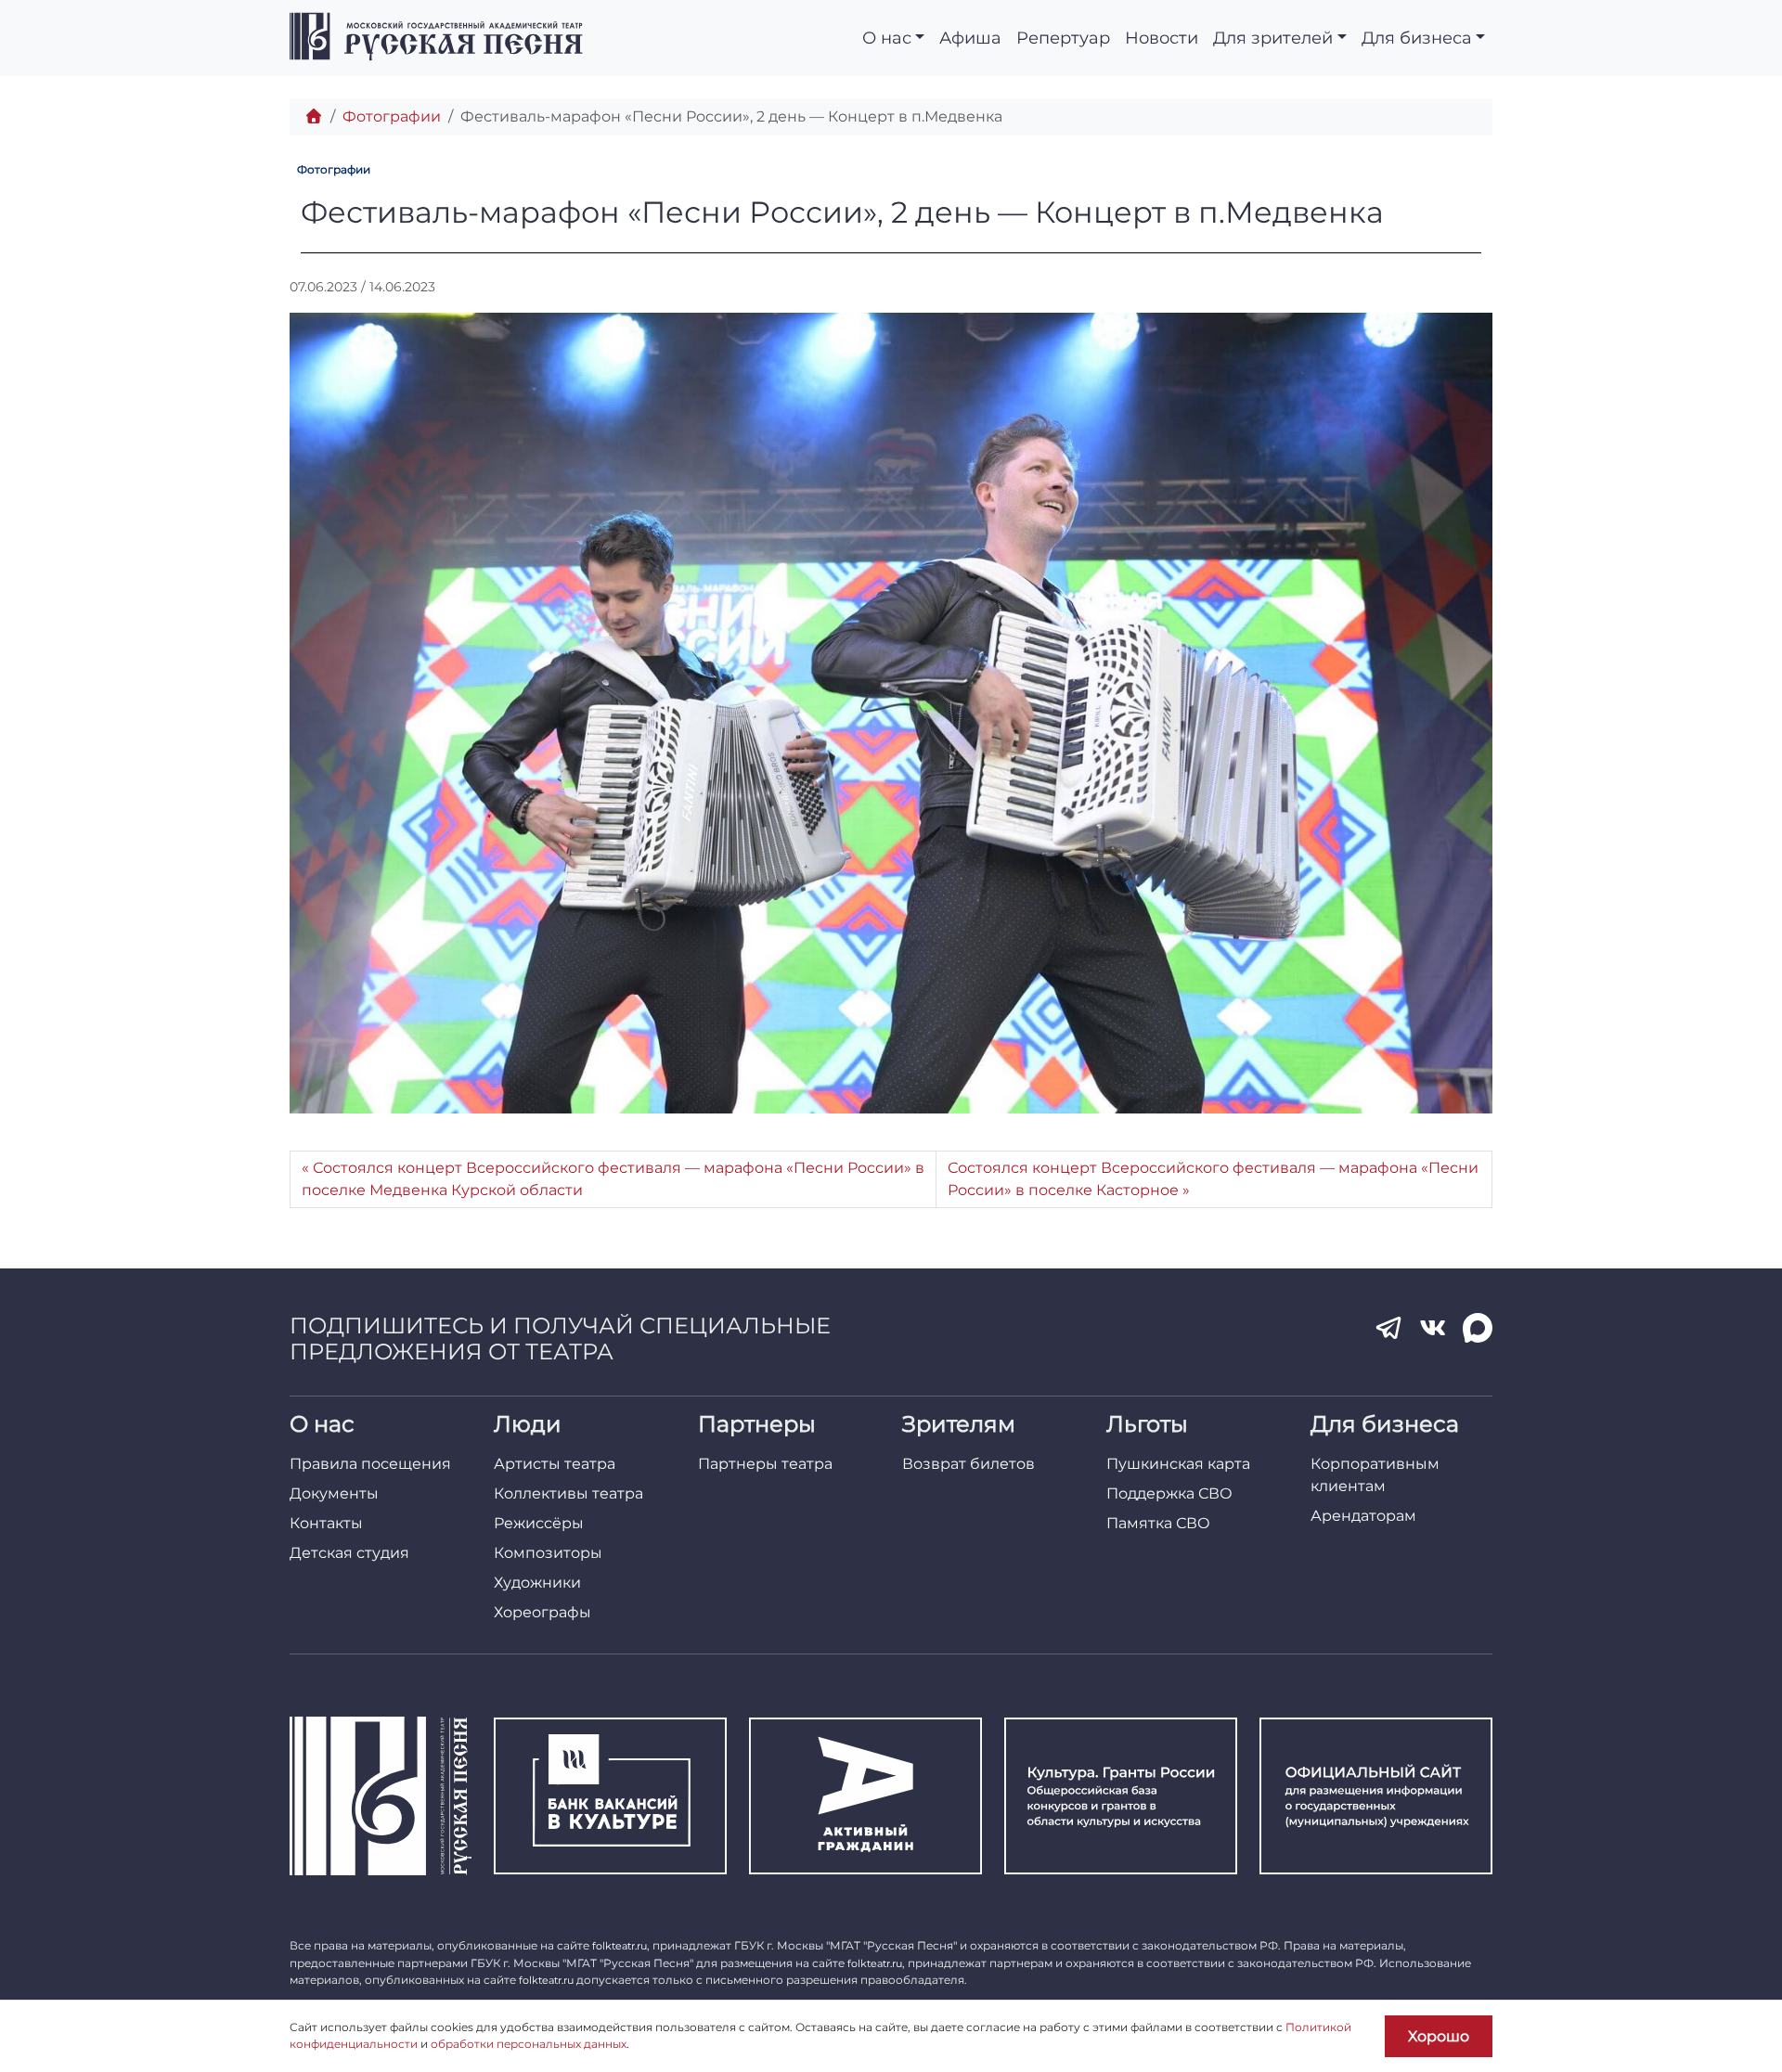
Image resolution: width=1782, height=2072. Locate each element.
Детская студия (349, 1553)
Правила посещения (370, 1464)
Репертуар (1063, 38)
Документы (334, 1493)
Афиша (970, 38)
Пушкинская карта (1178, 1464)
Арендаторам (1363, 1516)
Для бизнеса (1417, 38)
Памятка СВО (1158, 1523)
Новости (1162, 38)
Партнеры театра (765, 1464)
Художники (537, 1583)
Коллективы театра (568, 1493)
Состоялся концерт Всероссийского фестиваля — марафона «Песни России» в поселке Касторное (1213, 1179)
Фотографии (392, 116)
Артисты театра (555, 1464)
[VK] (1433, 1328)
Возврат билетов (968, 1464)
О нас (887, 38)
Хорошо (1439, 2036)
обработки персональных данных (529, 2044)
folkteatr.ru (620, 1946)
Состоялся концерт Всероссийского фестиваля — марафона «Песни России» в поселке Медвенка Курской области (613, 1179)
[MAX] (1478, 1328)
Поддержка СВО (1169, 1493)
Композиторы (548, 1553)
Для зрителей (1273, 38)
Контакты (326, 1523)
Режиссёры (539, 1523)
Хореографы (542, 1612)
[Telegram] (1388, 1328)
